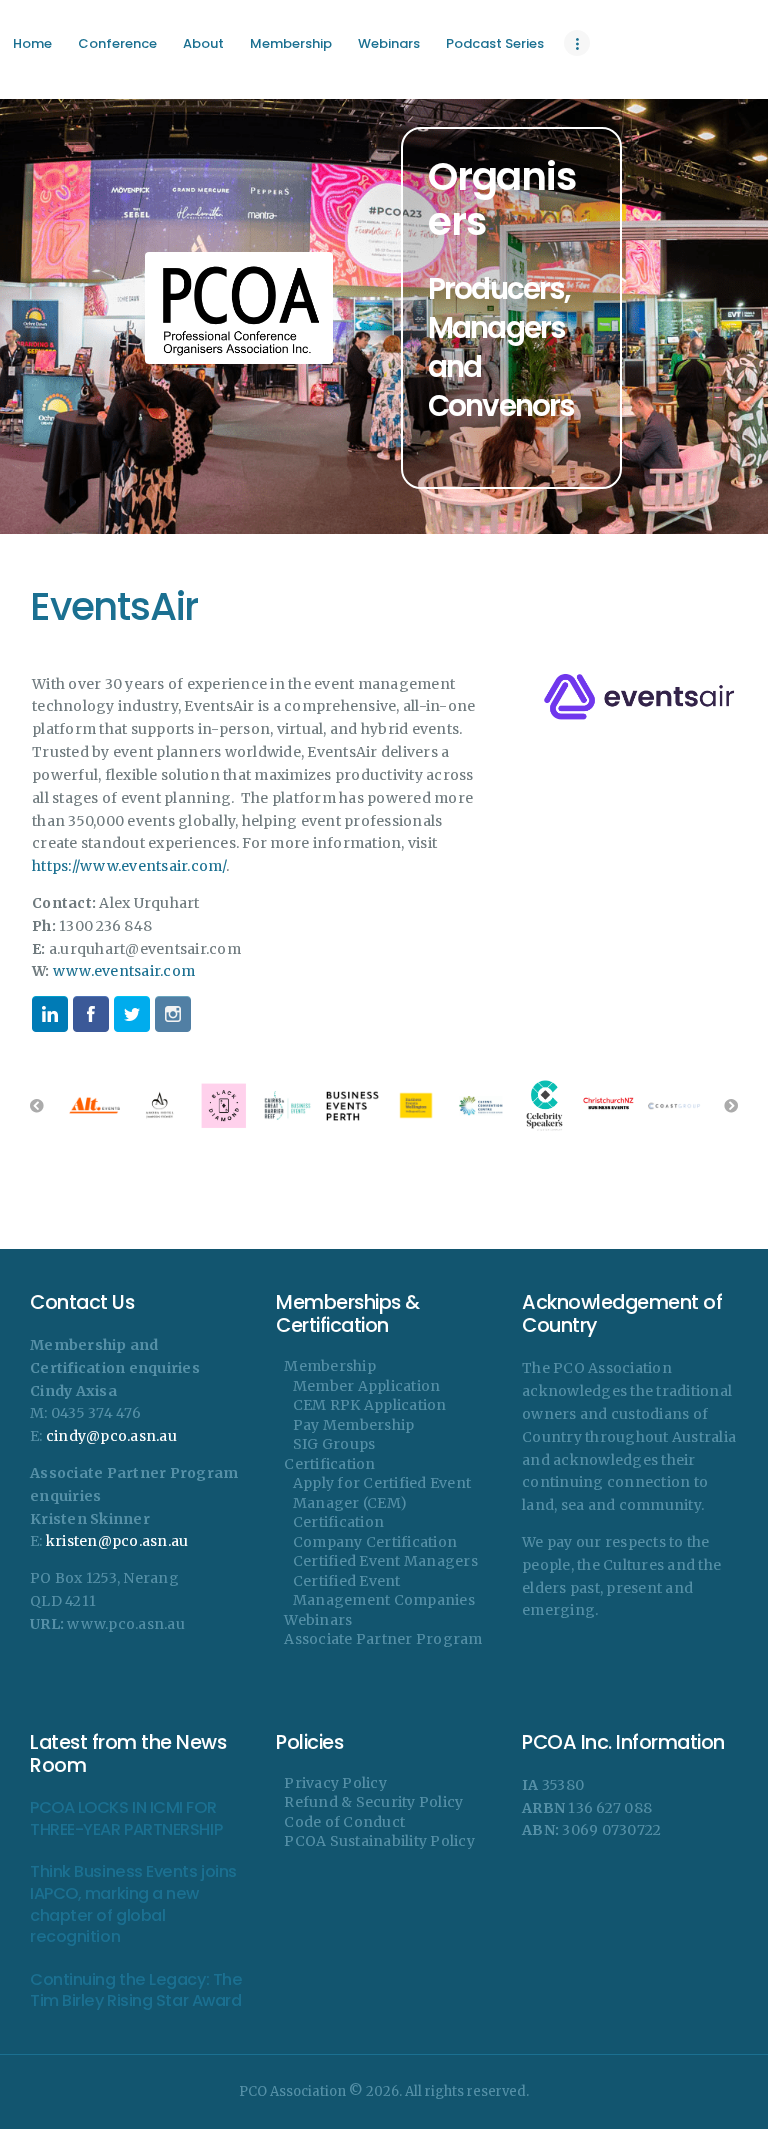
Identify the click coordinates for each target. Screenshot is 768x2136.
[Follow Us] (50, 1014)
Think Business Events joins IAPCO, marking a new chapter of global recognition (133, 1904)
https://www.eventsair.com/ (129, 866)
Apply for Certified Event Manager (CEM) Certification (382, 1502)
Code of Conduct (344, 1822)
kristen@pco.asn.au (117, 1541)
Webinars (318, 1620)
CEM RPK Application (370, 1405)
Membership (330, 1366)
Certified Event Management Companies (384, 1591)
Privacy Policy (335, 1783)
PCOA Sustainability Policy (379, 1841)
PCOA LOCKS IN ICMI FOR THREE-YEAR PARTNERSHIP (126, 1818)
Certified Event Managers (385, 1561)
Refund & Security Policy (373, 1802)
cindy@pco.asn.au (111, 1436)
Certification (329, 1464)
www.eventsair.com (124, 971)
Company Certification (375, 1542)
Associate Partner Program (383, 1639)
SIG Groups (334, 1444)
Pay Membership (354, 1425)
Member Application (367, 1386)
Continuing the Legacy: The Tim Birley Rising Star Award (136, 1990)
